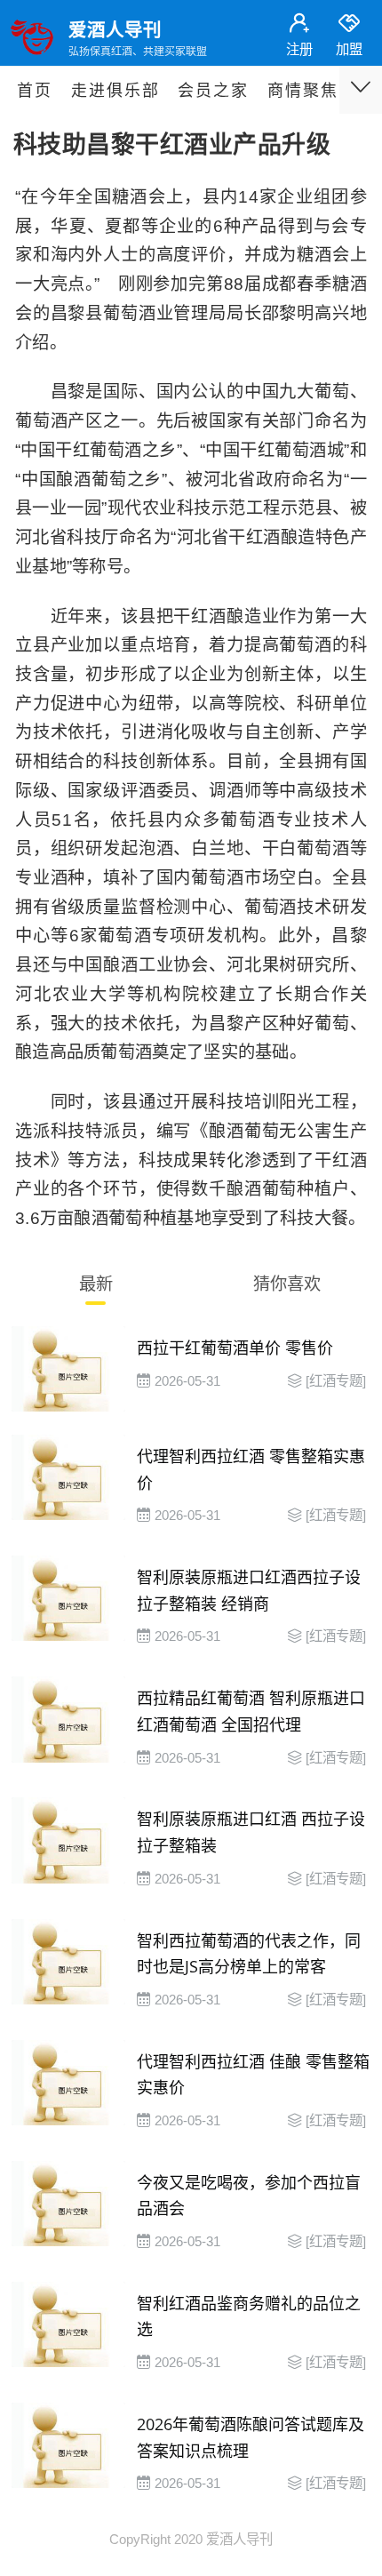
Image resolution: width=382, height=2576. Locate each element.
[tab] (95, 1288)
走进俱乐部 (115, 91)
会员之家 (213, 91)
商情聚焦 (303, 91)
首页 (35, 91)
